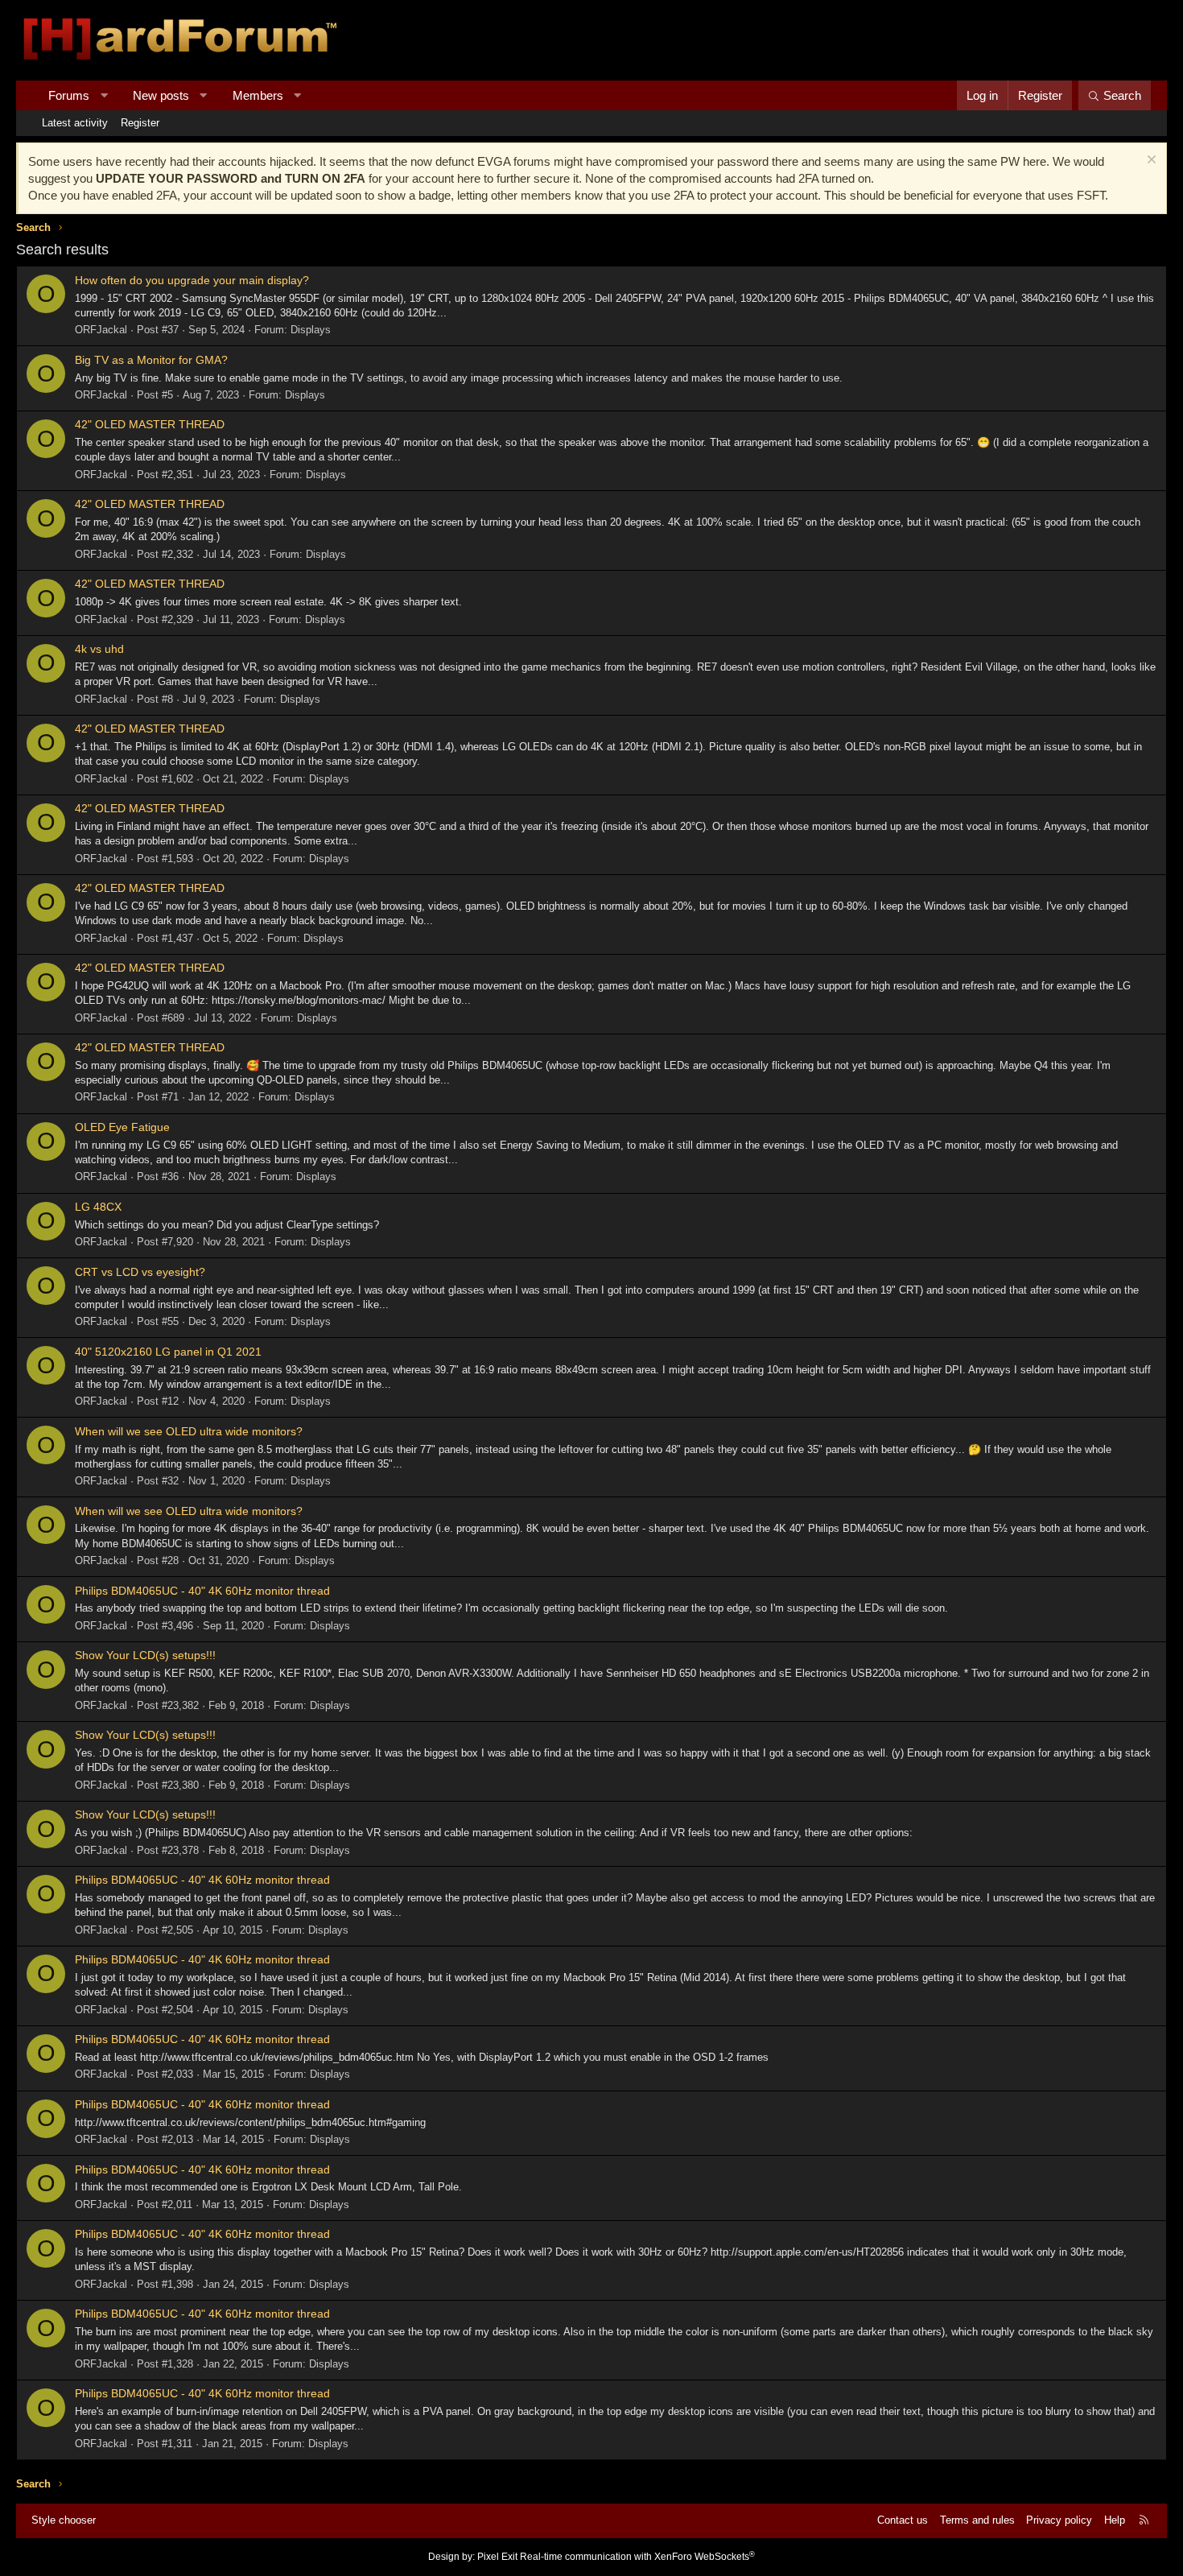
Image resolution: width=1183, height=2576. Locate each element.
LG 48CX (98, 1207)
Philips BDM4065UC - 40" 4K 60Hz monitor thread (202, 1591)
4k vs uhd (99, 649)
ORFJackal (101, 330)
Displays (311, 330)
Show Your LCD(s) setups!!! (145, 1655)
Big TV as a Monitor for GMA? (151, 360)
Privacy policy (1059, 2520)
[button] (104, 95)
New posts (161, 95)
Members (258, 95)
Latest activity (75, 123)
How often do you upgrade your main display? (192, 280)
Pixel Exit (497, 2557)
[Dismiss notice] (1150, 161)
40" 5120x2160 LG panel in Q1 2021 (168, 1352)
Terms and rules (977, 2520)
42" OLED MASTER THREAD (150, 424)
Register (140, 123)
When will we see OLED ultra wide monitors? (189, 1431)
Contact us (903, 2520)
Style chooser (64, 2520)
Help (1115, 2520)
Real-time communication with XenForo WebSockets (637, 2557)
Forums (69, 95)
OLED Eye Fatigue (122, 1127)
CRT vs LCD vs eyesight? (140, 1272)
